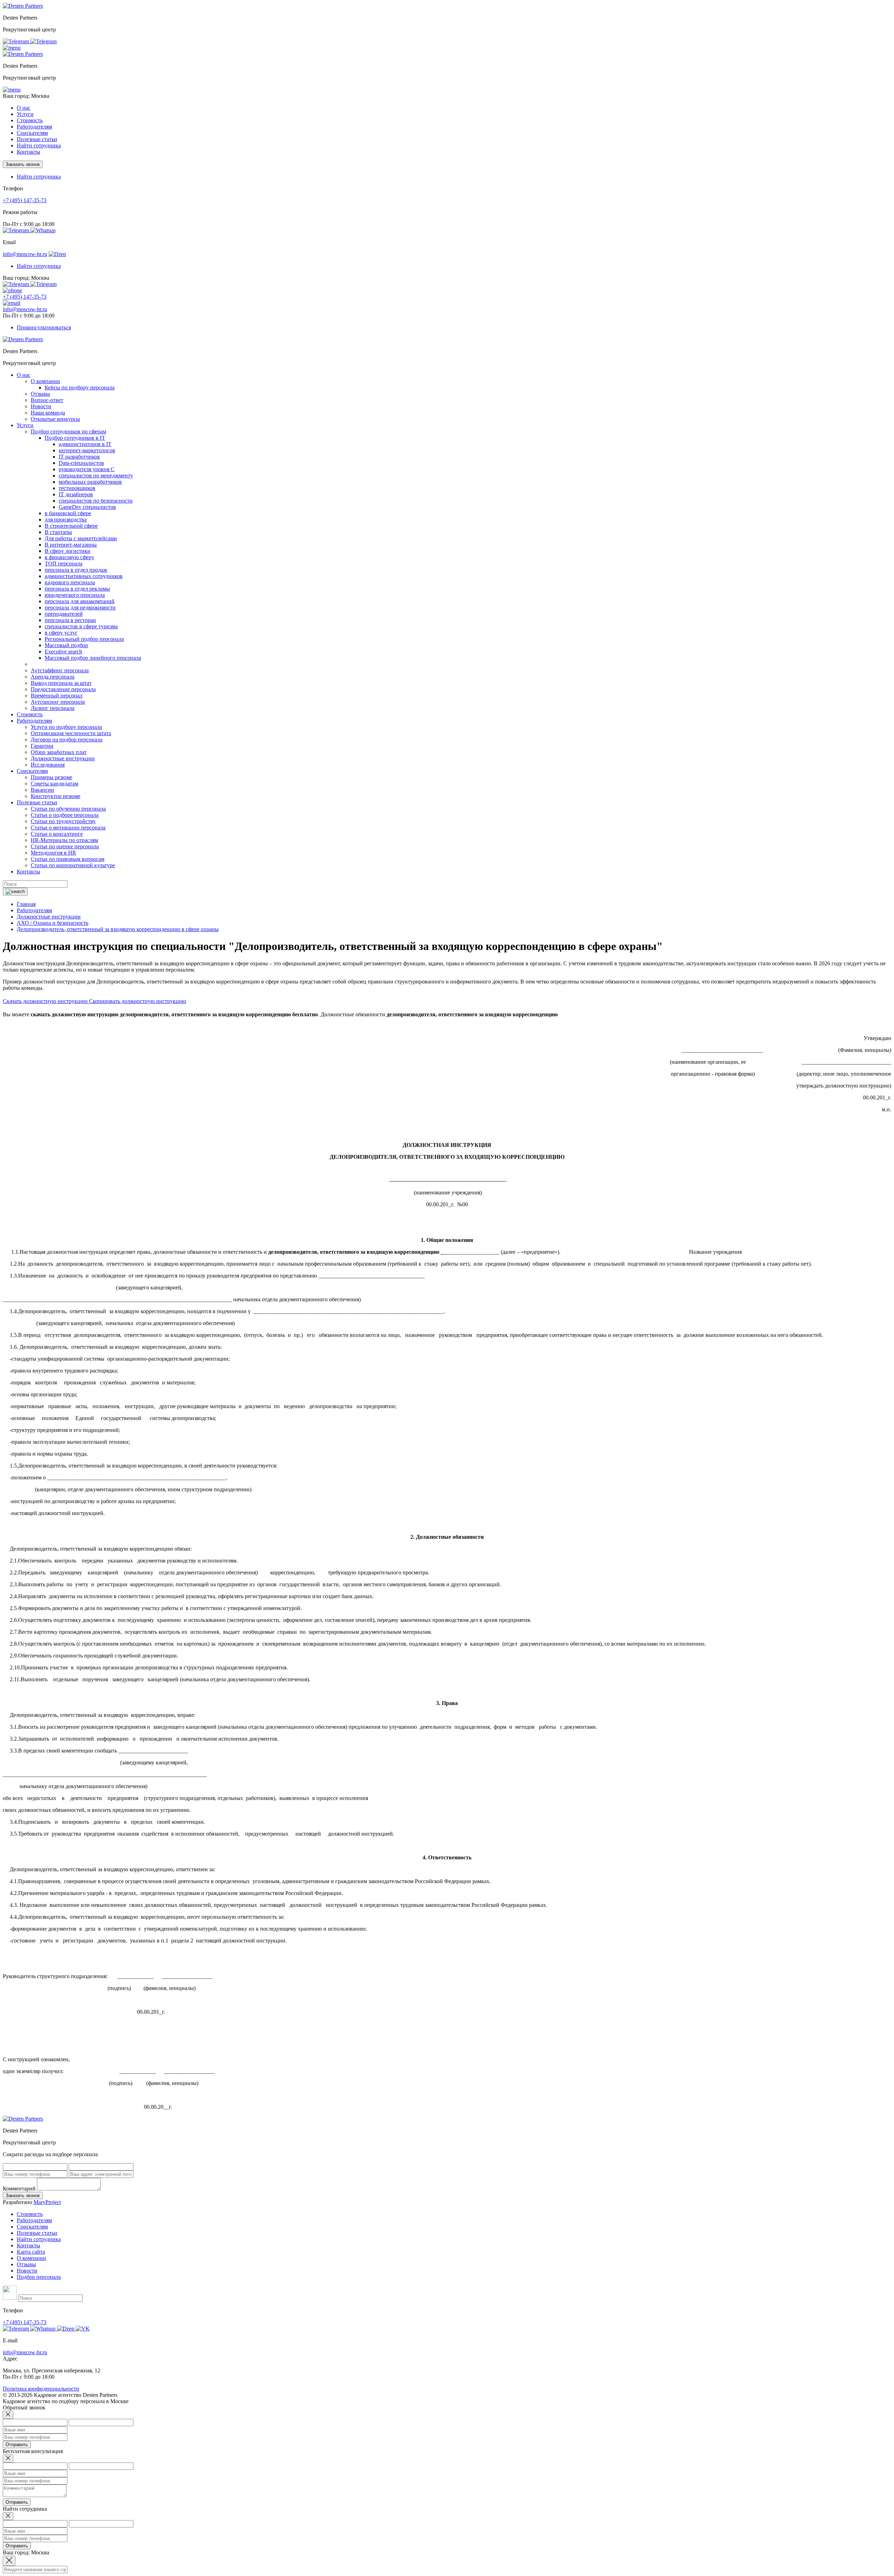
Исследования (48, 765)
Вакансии (42, 790)
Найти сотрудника (39, 145)
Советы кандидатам (54, 784)
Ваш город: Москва (26, 96)
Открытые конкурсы (55, 419)
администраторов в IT (85, 444)
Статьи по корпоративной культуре (73, 865)
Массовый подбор (66, 645)
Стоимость (30, 120)
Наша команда (48, 413)
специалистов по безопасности (96, 501)
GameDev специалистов (87, 507)
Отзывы (40, 394)
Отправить (17, 2445)
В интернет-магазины (71, 545)
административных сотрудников (84, 576)
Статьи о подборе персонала (65, 815)
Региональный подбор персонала (84, 639)
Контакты (28, 152)
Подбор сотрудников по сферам (68, 431)
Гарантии (42, 746)
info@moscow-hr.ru (25, 254)
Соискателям (32, 2227)
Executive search (63, 652)
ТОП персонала (64, 563)
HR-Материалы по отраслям (64, 840)
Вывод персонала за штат (61, 683)
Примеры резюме (52, 777)
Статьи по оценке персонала (65, 846)
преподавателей (64, 614)
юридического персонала (75, 595)
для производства (66, 519)
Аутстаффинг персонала (60, 670)
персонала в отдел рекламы (77, 589)
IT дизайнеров (76, 494)
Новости (41, 406)
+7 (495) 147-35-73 (25, 200)
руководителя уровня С (87, 469)
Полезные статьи (37, 2233)
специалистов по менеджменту (96, 475)
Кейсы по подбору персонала (80, 387)
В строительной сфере (71, 526)
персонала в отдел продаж (76, 570)
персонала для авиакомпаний (80, 601)
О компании (45, 381)
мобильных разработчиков (90, 482)
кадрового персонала (70, 582)
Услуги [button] (25, 114)
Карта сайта (31, 2252)
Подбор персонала (39, 2277)
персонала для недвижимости (80, 608)
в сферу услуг (61, 633)
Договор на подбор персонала (67, 740)
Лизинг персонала (53, 708)
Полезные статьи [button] (37, 139)
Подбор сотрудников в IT (75, 438)
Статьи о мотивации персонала (68, 828)
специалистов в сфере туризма (81, 626)
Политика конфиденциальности (41, 2389)
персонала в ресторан (70, 620)
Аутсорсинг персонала (58, 702)
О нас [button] (24, 108)
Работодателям (34, 2220)
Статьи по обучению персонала (68, 809)
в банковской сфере (68, 513)
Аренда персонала (53, 677)
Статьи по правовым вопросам (68, 859)
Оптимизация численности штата (71, 733)
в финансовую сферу (69, 557)
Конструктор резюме (56, 796)
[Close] (8, 2415)
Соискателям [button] (32, 133)
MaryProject (47, 2202)
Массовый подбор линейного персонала (93, 658)
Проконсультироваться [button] (44, 327)
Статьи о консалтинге (57, 834)
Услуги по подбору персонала (66, 727)
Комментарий (19, 2189)
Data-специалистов (81, 463)
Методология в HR (53, 853)
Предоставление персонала (63, 689)
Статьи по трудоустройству (63, 821)
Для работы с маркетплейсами (81, 538)
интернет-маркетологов (87, 450)
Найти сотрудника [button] (39, 177)
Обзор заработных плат (59, 752)
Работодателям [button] (34, 127)
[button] (12, 48)
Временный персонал (57, 696)
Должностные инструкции (63, 758)
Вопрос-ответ (47, 400)
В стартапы (58, 532)
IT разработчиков (79, 457)
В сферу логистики (68, 551)
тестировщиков (77, 488)
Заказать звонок (23, 164)
